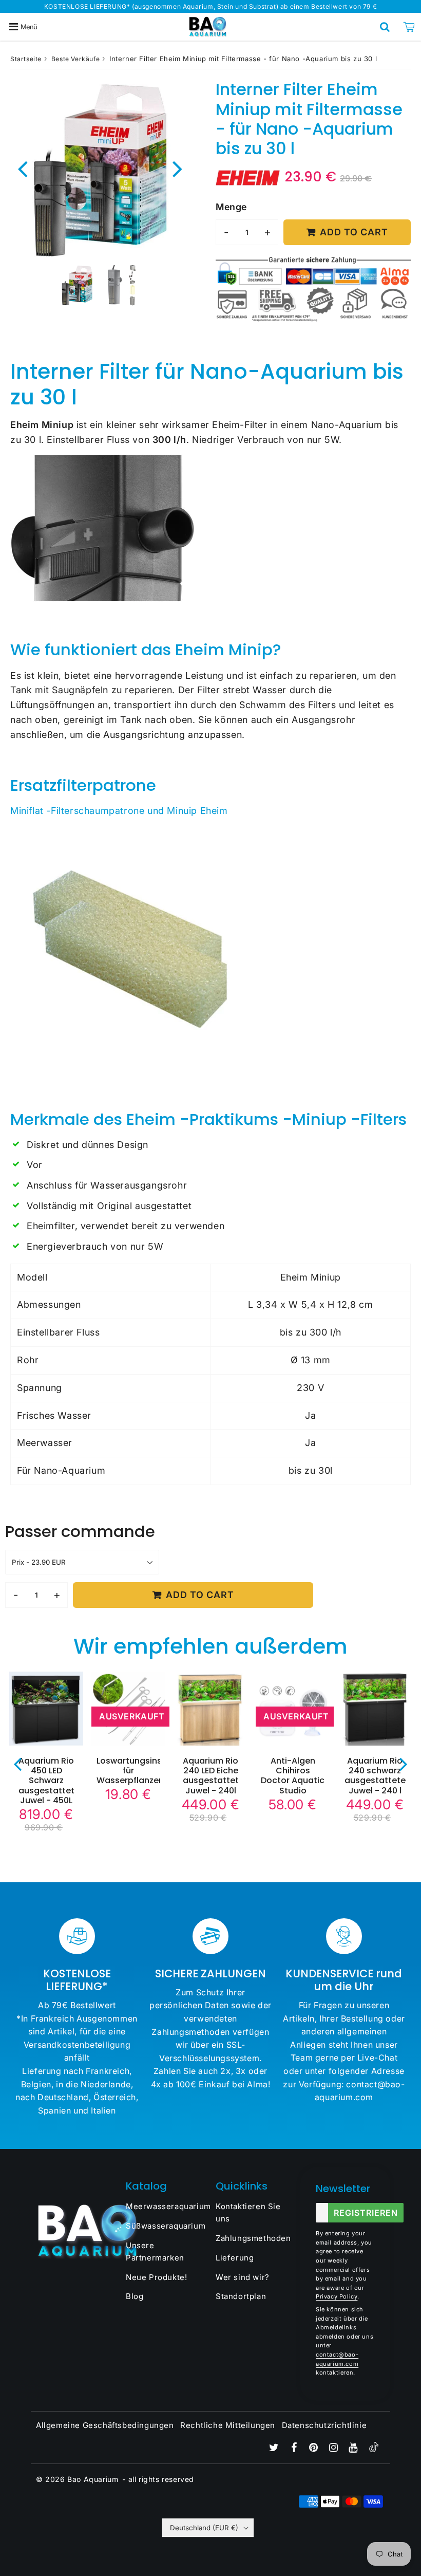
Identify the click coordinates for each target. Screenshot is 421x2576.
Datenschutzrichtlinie (324, 2425)
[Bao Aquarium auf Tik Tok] (374, 2449)
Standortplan (241, 2296)
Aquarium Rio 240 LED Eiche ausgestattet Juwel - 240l (211, 1776)
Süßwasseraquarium (166, 2226)
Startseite (26, 59)
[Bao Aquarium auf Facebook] (295, 2448)
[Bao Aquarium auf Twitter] (275, 2448)
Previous (23, 168)
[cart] (409, 27)
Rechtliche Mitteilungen (228, 2425)
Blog (135, 2296)
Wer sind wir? (243, 2277)
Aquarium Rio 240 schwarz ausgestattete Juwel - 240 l (375, 1776)
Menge (231, 207)
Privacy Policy (337, 2296)
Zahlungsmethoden (253, 2238)
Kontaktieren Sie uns (248, 2212)
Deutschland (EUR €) (204, 2528)
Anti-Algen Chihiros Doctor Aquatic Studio (293, 1776)
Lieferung (235, 2258)
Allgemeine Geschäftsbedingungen (105, 2425)
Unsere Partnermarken (155, 2251)
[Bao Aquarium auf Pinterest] (315, 2448)
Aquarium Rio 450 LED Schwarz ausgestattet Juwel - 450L (46, 1781)
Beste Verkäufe (75, 59)
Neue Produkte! (156, 2277)
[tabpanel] (77, 285)
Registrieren (366, 2213)
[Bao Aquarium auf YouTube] (354, 2448)
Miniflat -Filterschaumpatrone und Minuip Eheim (119, 811)
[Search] (385, 27)
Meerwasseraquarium (166, 2206)
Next (178, 168)
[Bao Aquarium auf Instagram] (335, 2448)
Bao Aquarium (93, 2479)
